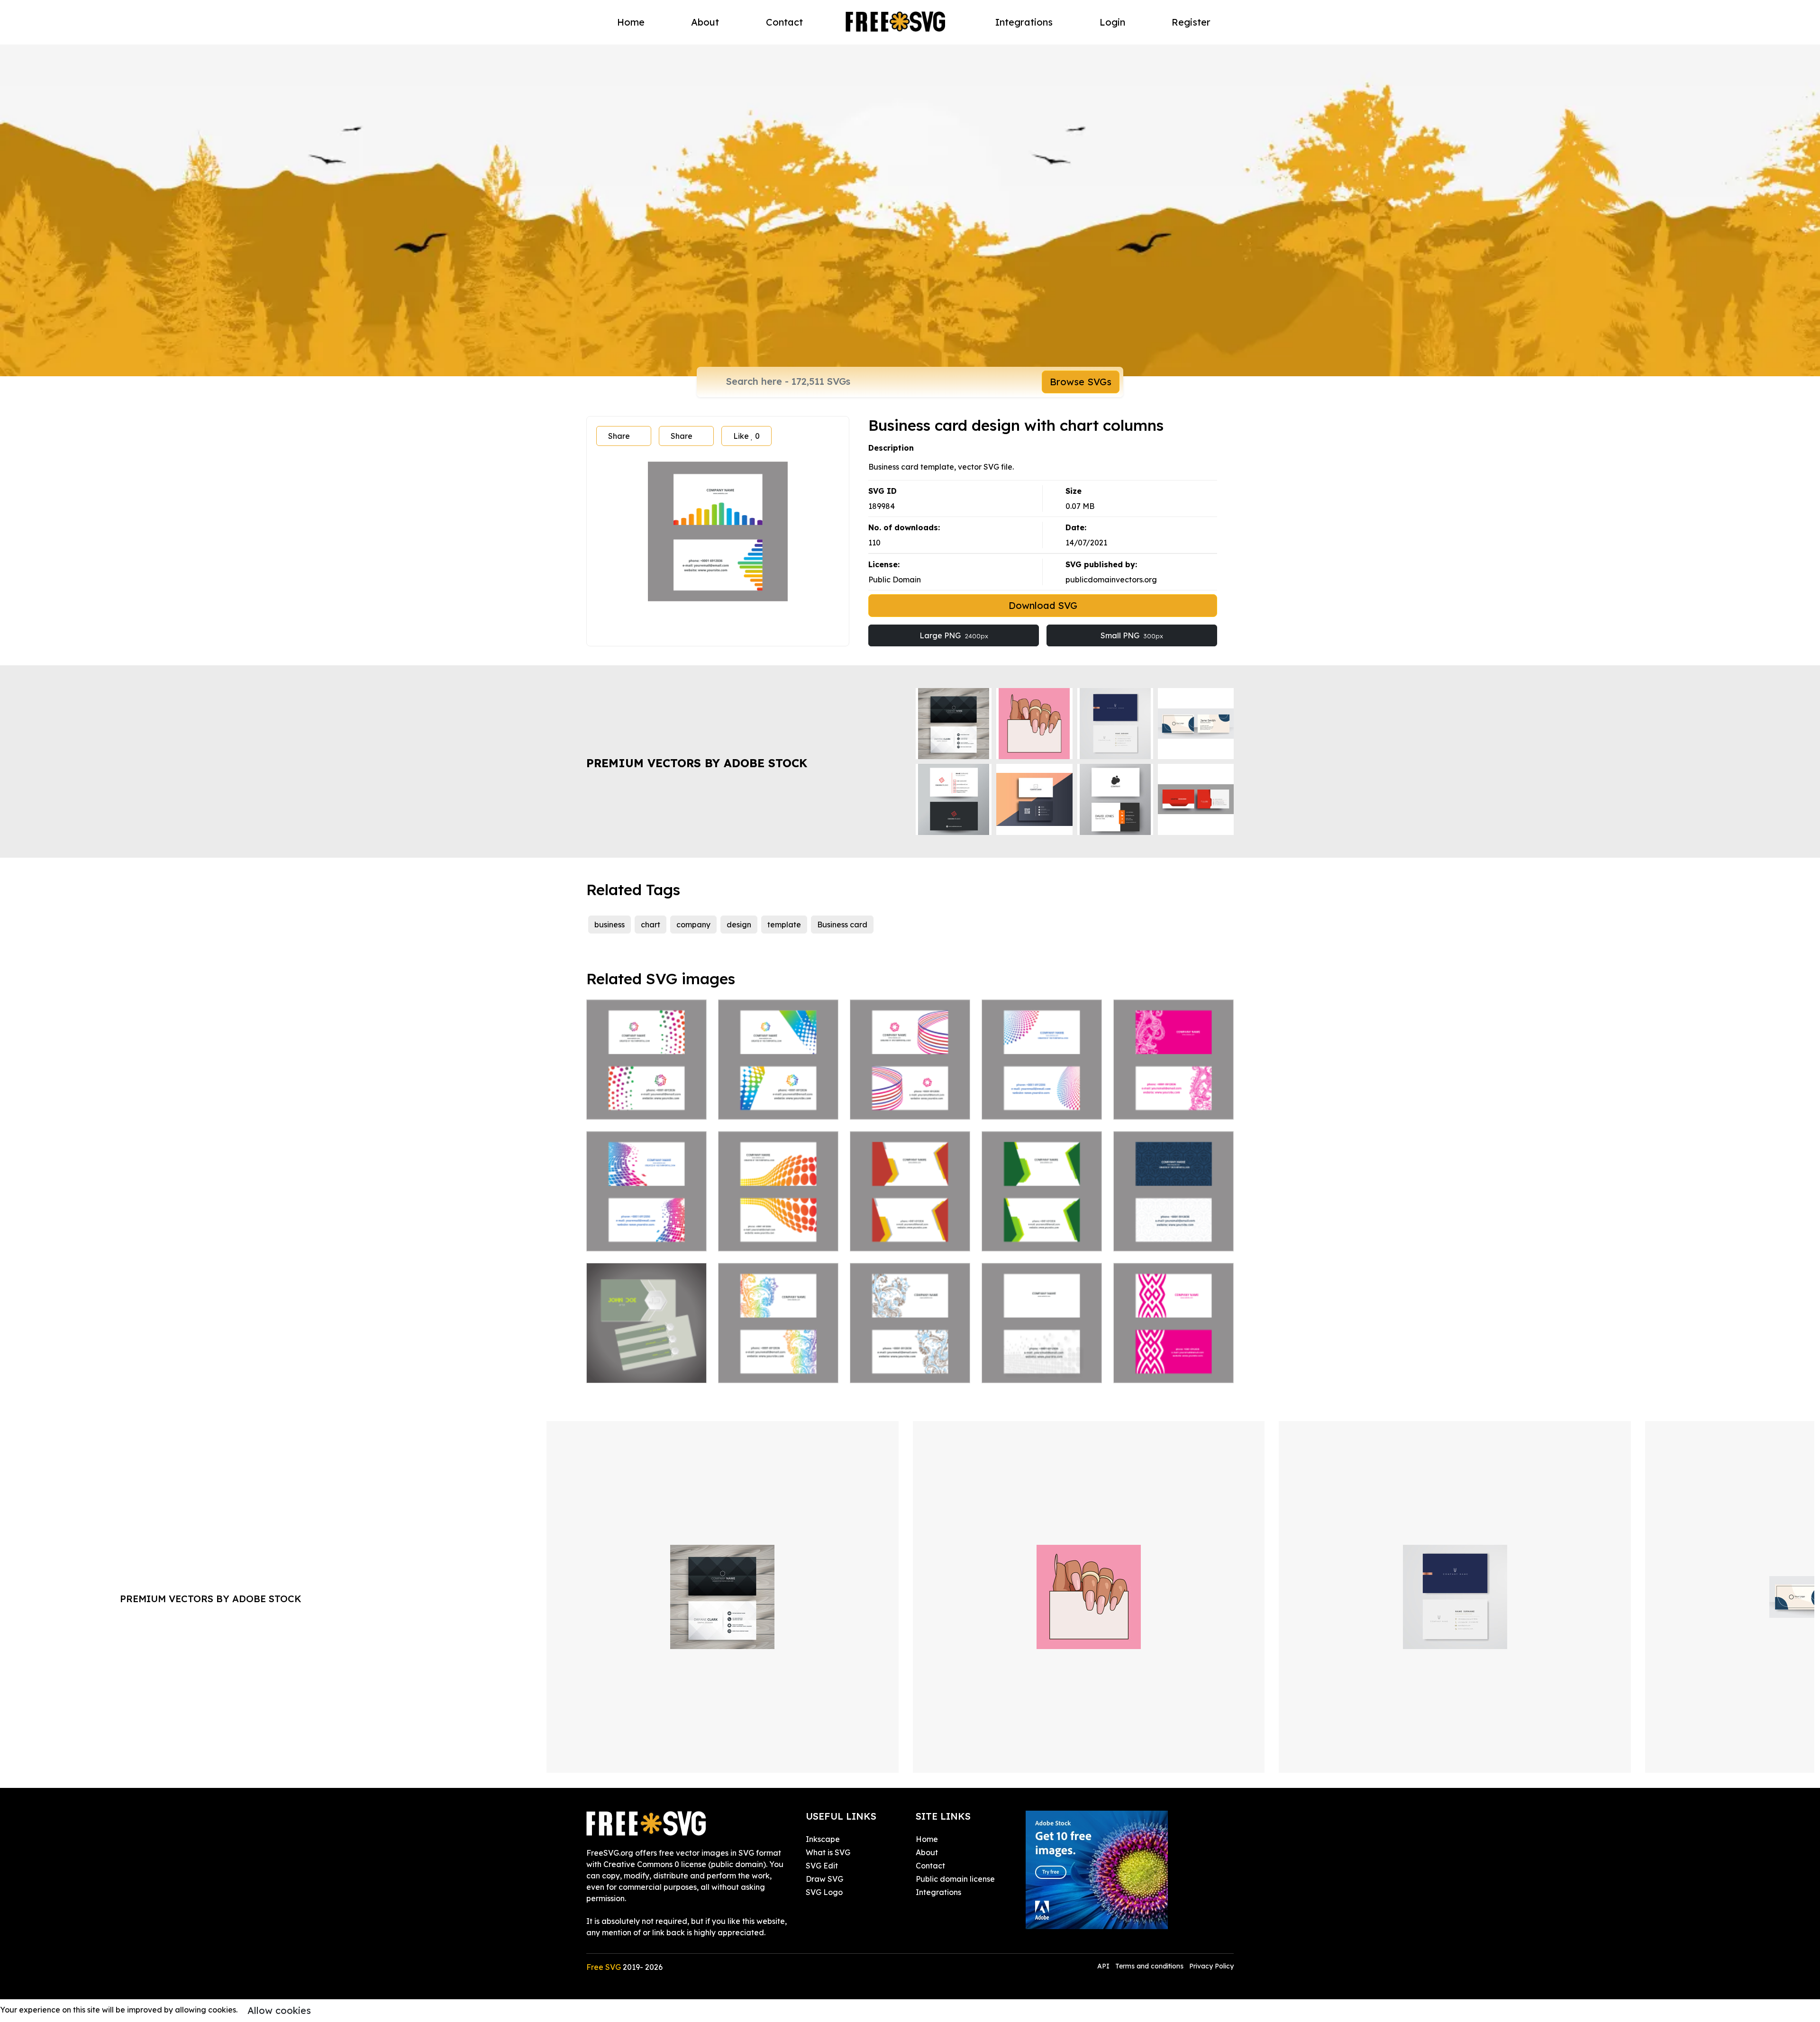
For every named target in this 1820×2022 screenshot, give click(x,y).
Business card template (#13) (647, 1364)
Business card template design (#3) (778, 1101)
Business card (842, 925)
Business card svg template (1174, 1233)
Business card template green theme (1042, 1233)
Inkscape (823, 1839)
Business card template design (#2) (910, 1101)
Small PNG (1132, 635)
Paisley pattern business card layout (910, 1364)
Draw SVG (824, 1879)
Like (746, 436)
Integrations (1024, 22)
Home (631, 22)
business (610, 925)
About (705, 22)
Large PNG (954, 635)
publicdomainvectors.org (1111, 580)
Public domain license (955, 1879)
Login (1112, 22)
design (739, 925)
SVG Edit (822, 1866)
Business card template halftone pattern (778, 1233)
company (693, 925)
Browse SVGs (1081, 382)
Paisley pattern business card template (1174, 1101)
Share (619, 436)
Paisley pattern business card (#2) (778, 1364)
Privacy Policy (1211, 1966)
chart (651, 925)
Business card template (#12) (910, 1233)
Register (1191, 22)
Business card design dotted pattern (1042, 1364)
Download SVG (1043, 605)
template (784, 925)
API (1104, 1966)
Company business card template (647, 1101)
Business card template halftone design (1042, 1101)
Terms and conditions (1149, 1966)
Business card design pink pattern (1174, 1364)
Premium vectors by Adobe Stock (697, 763)
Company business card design (647, 1233)
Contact (784, 22)
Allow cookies (279, 2010)
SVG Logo (824, 1892)
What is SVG (828, 1852)
